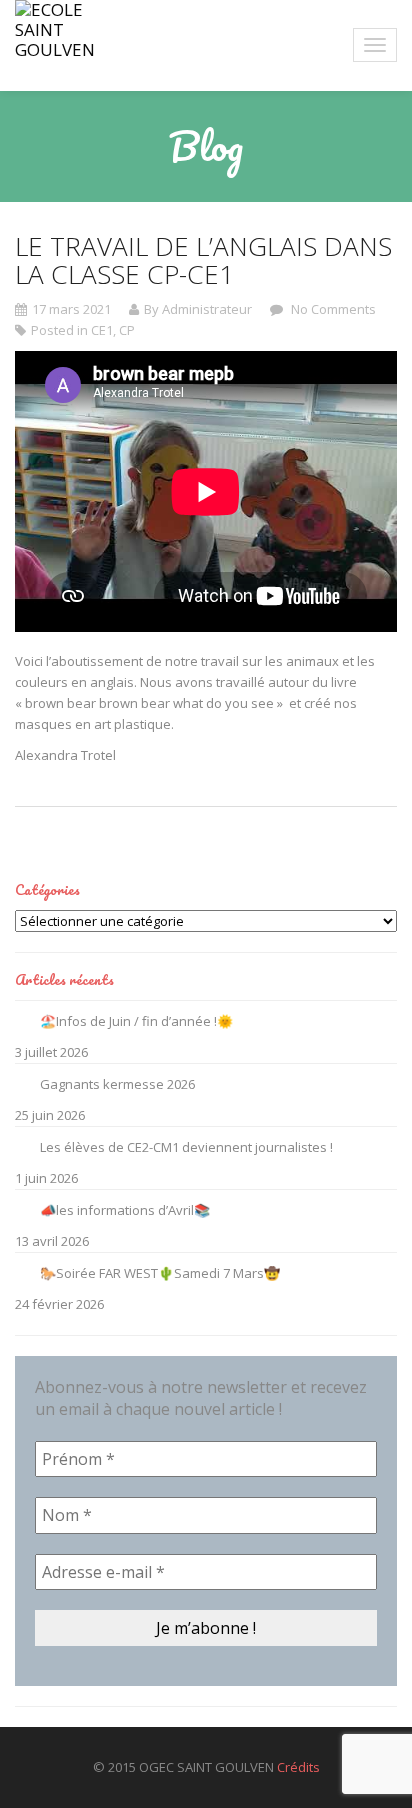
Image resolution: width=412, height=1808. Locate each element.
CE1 (102, 330)
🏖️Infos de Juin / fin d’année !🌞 (136, 1021)
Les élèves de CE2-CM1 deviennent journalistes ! (186, 1147)
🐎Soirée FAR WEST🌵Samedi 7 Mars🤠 (160, 1273)
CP (127, 330)
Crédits (298, 1767)
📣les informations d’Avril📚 (125, 1210)
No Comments (332, 309)
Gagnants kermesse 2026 (117, 1084)
